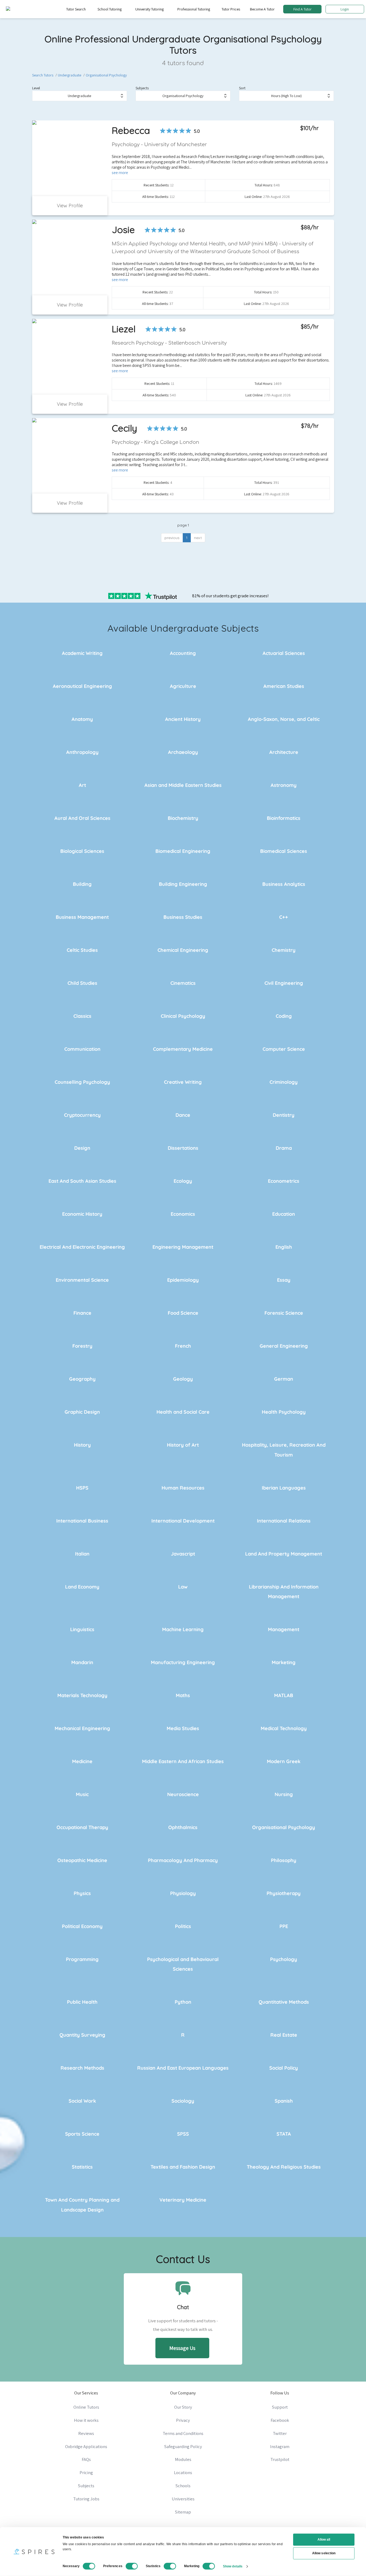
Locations (183, 2472)
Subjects (142, 88)
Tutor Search (76, 9)
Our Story (183, 2407)
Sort (242, 88)
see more (120, 172)
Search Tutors (43, 75)
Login (345, 9)
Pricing (86, 2472)
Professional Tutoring (194, 9)
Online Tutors (86, 2407)
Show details (233, 2566)
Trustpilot (280, 2459)
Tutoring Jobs (86, 2499)
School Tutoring (110, 9)
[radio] (163, 131)
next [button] (198, 538)
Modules (183, 2459)
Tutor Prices (231, 9)
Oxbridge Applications (86, 2446)
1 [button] (187, 538)
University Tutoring (150, 9)
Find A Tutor (302, 9)
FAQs (86, 2459)
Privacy (183, 2420)
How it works (86, 2420)
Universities (183, 2499)
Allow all (324, 2540)
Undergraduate (70, 75)
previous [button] (172, 538)
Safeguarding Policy (183, 2446)
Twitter (280, 2433)
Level (36, 88)
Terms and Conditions (183, 2433)
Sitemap (183, 2512)
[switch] (132, 2566)
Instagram (280, 2446)
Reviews (86, 2433)
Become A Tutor (262, 9)
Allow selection (324, 2553)
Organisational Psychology (106, 75)
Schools (183, 2486)
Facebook (280, 2420)
